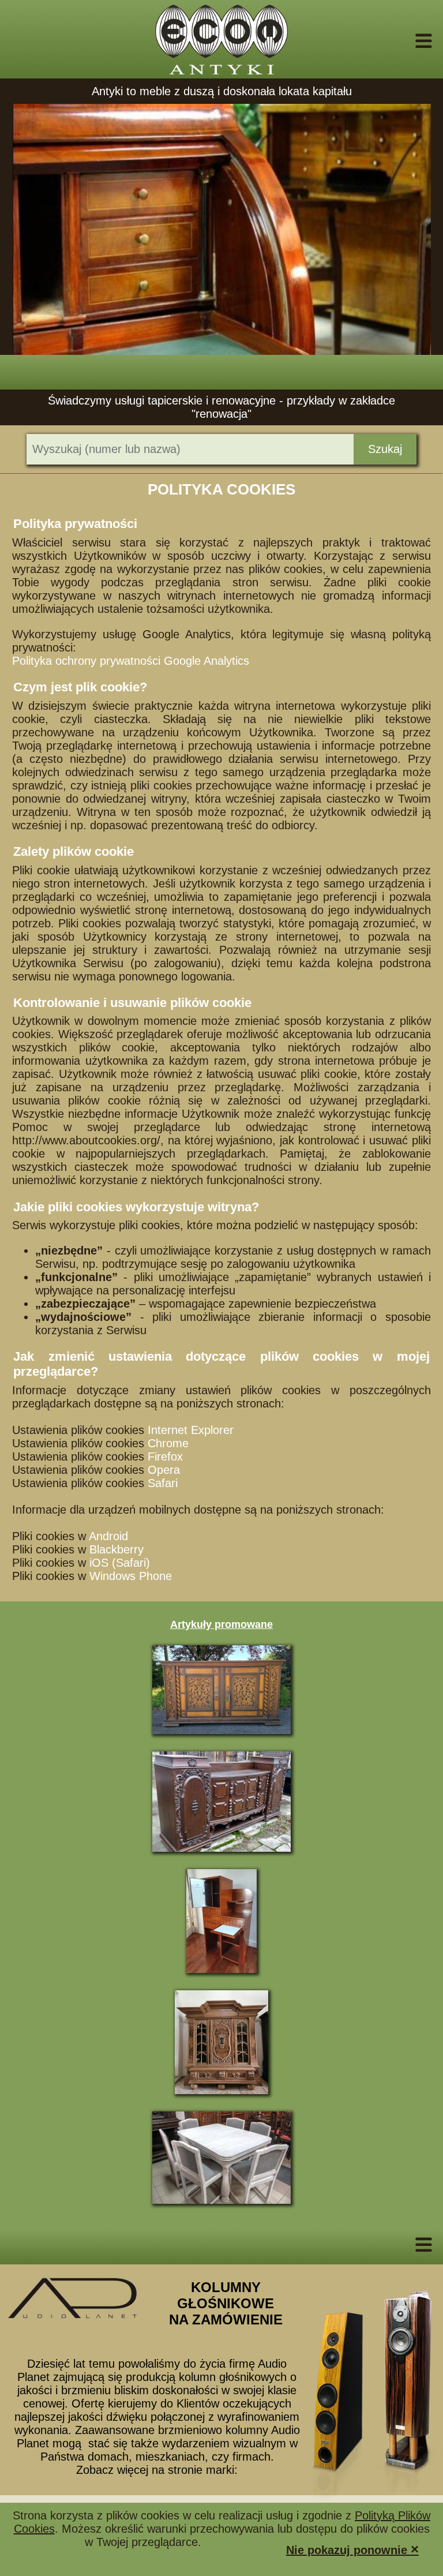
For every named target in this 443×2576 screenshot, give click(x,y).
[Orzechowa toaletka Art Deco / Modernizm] (221, 1921)
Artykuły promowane (221, 1624)
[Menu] (408, 41)
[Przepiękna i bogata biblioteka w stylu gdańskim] (221, 2042)
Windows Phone (131, 1576)
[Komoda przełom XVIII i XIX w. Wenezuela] (221, 1690)
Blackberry (117, 1549)
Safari (163, 1483)
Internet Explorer (191, 1430)
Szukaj (385, 449)
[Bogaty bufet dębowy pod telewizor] (221, 1802)
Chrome (168, 1443)
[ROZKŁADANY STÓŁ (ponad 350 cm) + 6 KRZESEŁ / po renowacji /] (221, 2158)
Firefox (165, 1457)
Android (108, 1536)
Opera (164, 1470)
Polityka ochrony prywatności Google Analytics (131, 661)
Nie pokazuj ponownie (352, 2549)
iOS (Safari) (120, 1563)
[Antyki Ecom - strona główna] (221, 39)
